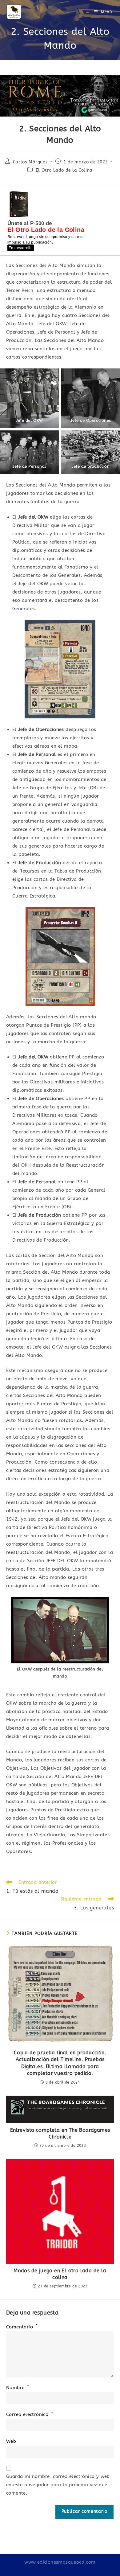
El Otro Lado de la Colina (64, 170)
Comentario (22, 2327)
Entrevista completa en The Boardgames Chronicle (60, 2133)
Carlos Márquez (30, 162)
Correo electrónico (30, 2414)
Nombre (18, 2388)
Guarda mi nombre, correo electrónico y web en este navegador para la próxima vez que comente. (58, 2485)
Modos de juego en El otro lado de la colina (60, 2274)
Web (11, 2441)
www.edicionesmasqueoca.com (60, 2562)
